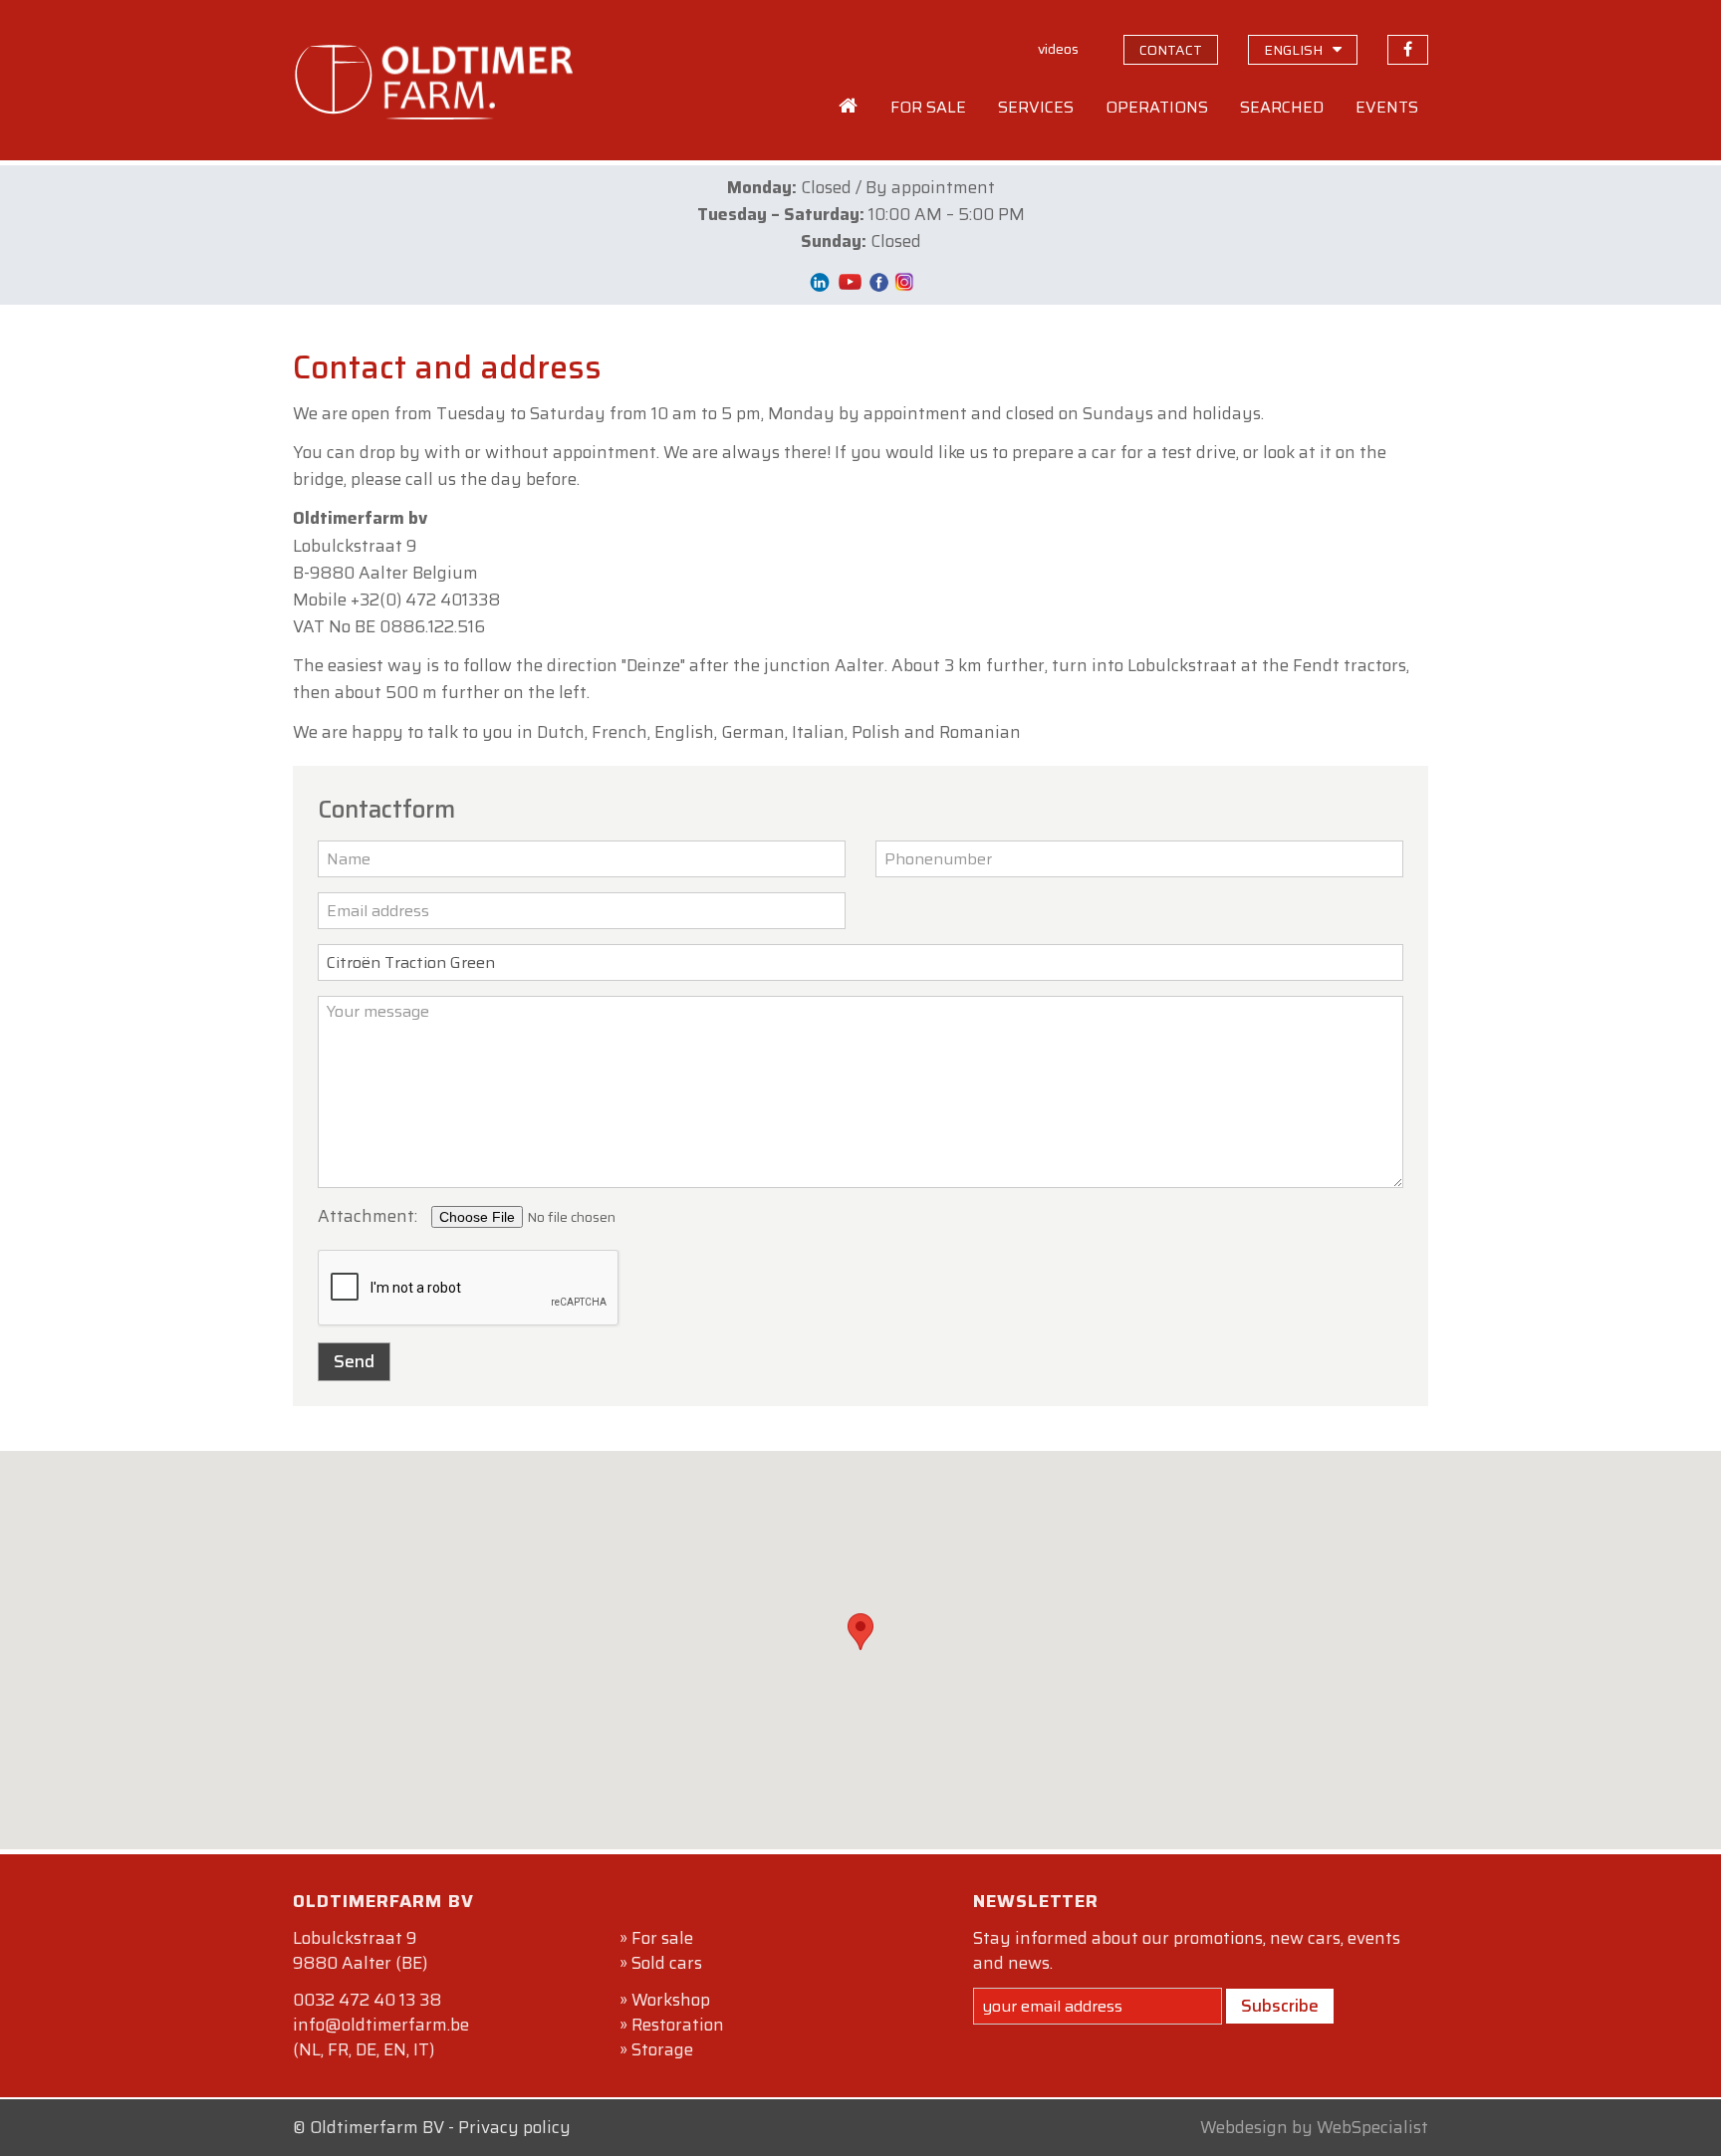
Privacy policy (514, 2127)
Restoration (678, 2025)
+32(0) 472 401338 (425, 599)
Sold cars (667, 1963)
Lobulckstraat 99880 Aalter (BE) (360, 1950)
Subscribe (1280, 2006)
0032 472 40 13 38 (367, 2000)
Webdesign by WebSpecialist (1314, 2127)
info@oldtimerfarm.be (381, 2025)
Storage (662, 2049)
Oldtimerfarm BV (377, 2127)
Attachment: (368, 1216)
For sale (662, 1938)
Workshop (671, 2000)
